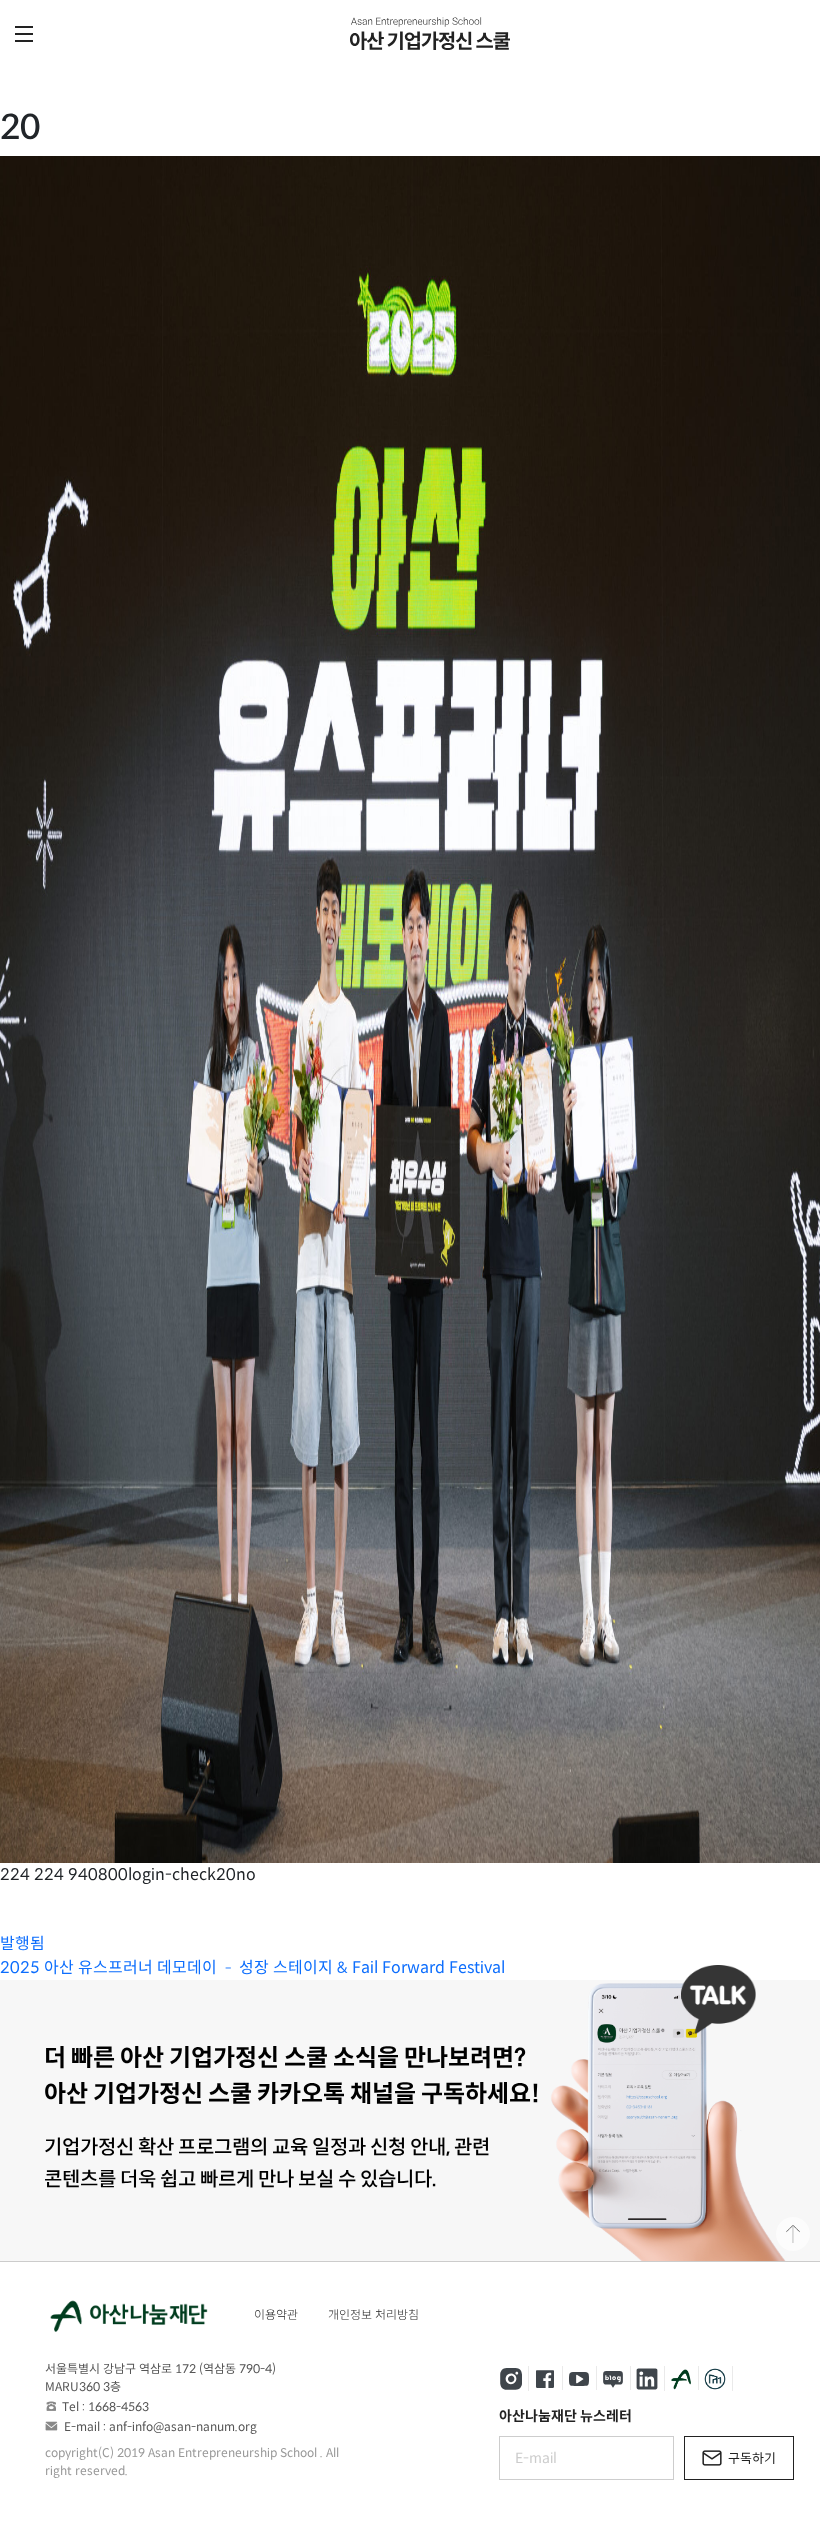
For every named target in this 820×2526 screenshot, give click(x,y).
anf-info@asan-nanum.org (183, 2426)
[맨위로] (793, 2234)
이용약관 (276, 2314)
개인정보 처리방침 (373, 2314)
